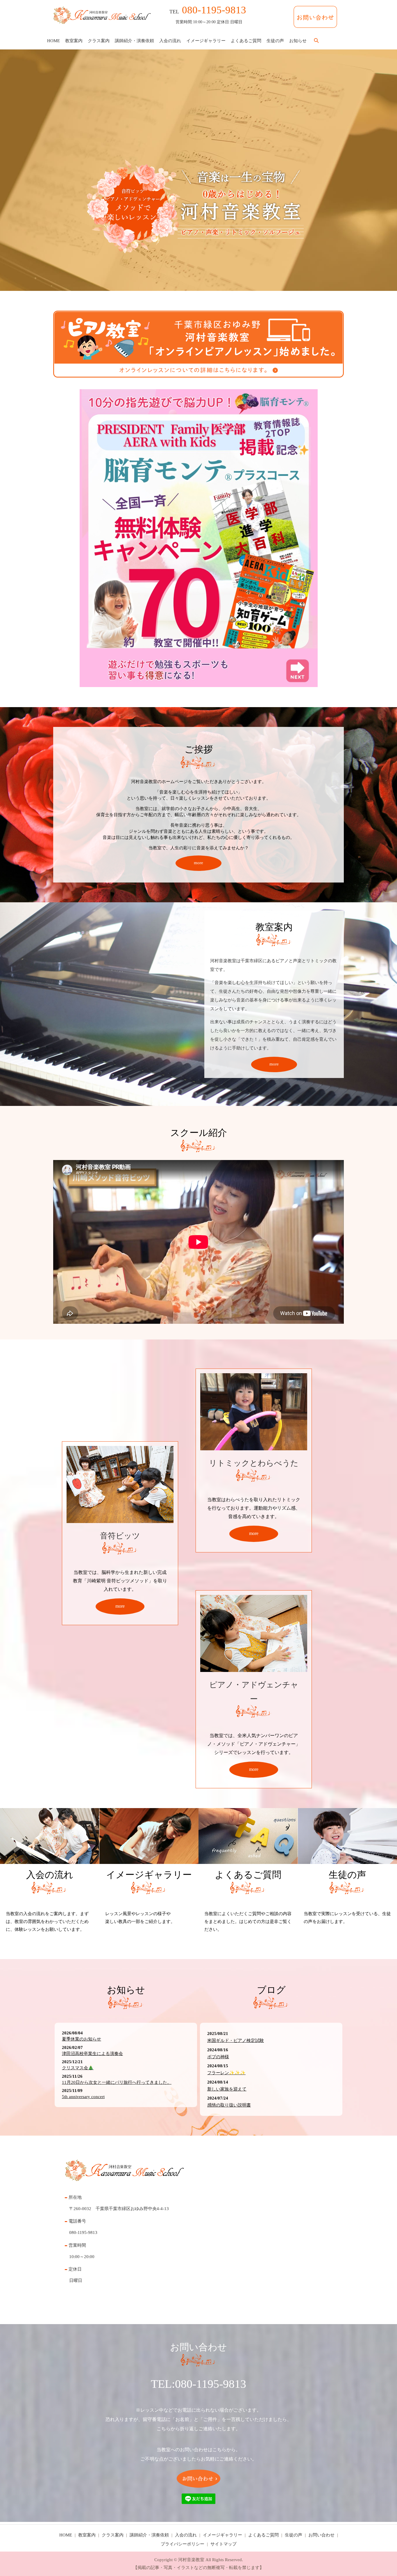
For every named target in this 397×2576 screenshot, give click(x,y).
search (316, 41)
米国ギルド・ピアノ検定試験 (236, 2040)
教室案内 (74, 40)
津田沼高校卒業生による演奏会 (92, 2054)
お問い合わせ (321, 2535)
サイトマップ (223, 2544)
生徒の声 (275, 40)
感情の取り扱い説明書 (229, 2105)
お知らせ (298, 40)
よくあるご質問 (246, 40)
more (199, 863)
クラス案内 (99, 40)
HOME (53, 40)
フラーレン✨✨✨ (226, 2073)
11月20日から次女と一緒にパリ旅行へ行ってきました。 (117, 2082)
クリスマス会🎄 (78, 2068)
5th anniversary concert (83, 2097)
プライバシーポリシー (183, 2544)
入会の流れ (170, 40)
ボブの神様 (218, 2057)
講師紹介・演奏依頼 (134, 40)
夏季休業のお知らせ (82, 2039)
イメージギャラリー (206, 40)
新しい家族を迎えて (227, 2089)
